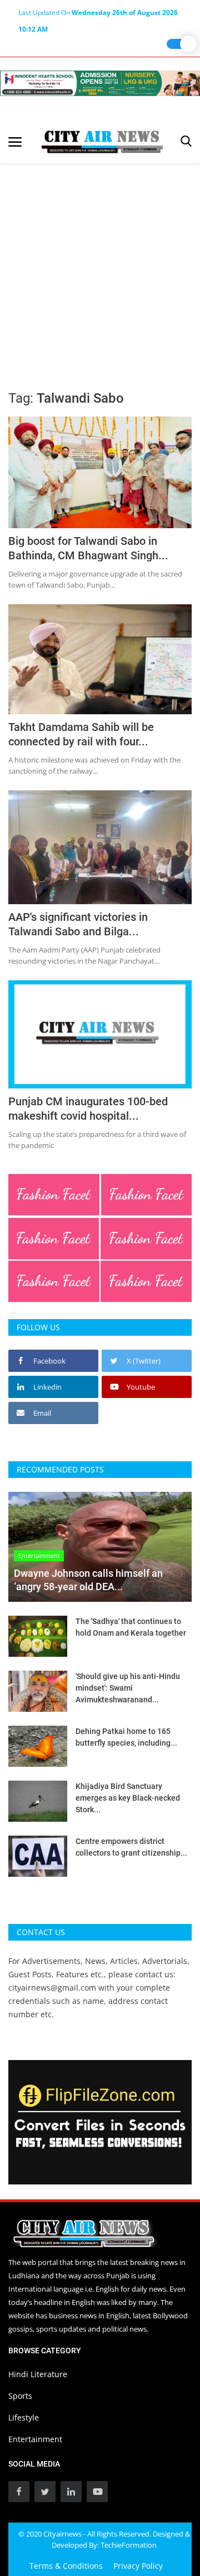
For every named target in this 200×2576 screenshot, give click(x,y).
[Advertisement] (100, 269)
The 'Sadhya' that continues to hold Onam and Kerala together (131, 1627)
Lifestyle (24, 2417)
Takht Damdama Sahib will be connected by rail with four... (81, 734)
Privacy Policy (138, 2566)
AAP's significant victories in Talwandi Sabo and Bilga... (78, 924)
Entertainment (35, 2439)
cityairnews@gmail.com (52, 1988)
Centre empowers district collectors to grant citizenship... (131, 1847)
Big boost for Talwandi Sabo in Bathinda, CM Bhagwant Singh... (88, 548)
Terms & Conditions (66, 2566)
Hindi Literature (38, 2374)
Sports (20, 2396)
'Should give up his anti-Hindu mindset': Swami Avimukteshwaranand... (128, 1688)
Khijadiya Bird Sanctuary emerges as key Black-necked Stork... (128, 1798)
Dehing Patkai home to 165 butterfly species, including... (126, 1737)
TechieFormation (129, 2545)
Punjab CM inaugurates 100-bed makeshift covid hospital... (88, 1109)
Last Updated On (98, 14)
